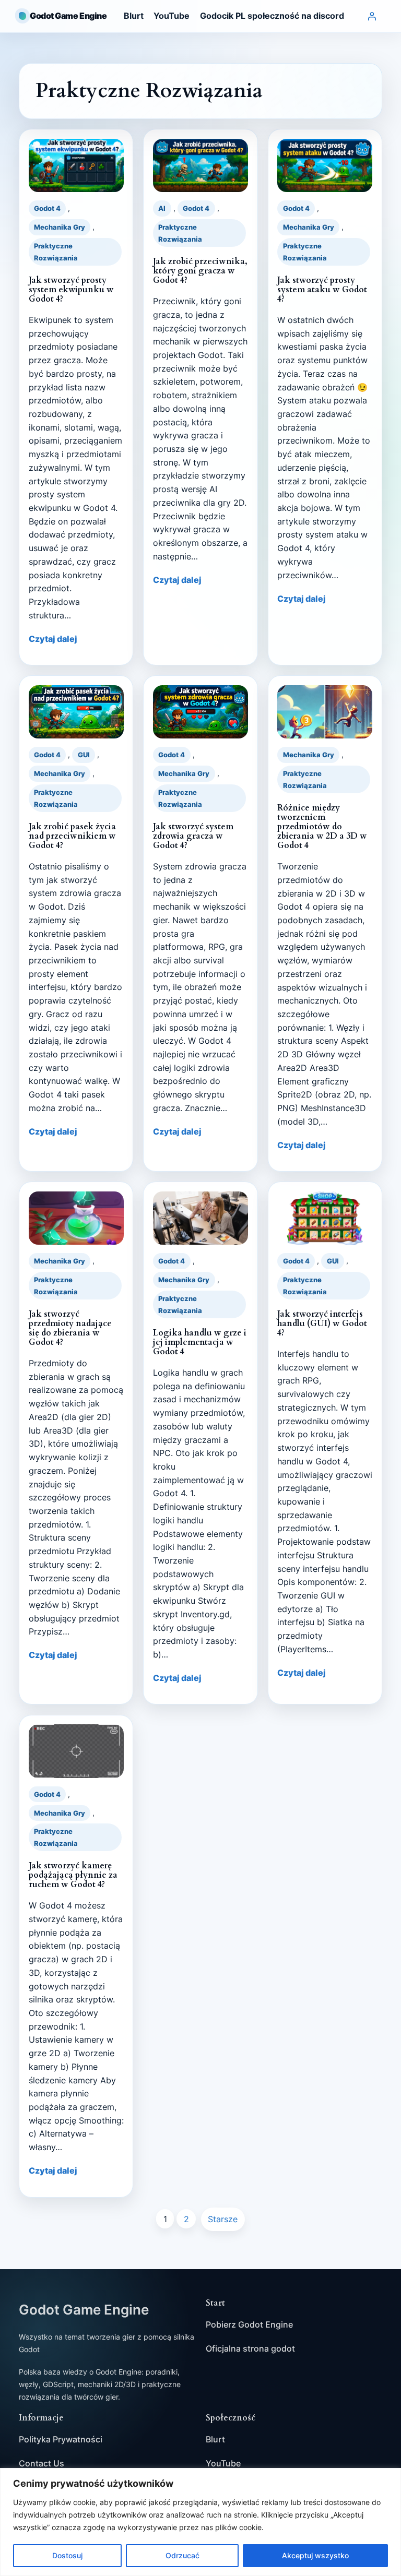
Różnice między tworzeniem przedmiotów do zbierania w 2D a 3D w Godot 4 (322, 827)
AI (162, 208)
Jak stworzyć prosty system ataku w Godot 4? (322, 290)
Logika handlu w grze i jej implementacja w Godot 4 (200, 1342)
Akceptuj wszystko (315, 2555)
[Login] (372, 16)
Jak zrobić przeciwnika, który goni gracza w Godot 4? (200, 271)
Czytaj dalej (53, 639)
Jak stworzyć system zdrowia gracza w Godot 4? (193, 836)
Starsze (223, 2219)
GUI (84, 755)
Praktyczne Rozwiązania (56, 252)
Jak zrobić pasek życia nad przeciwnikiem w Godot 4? (72, 836)
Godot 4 (47, 208)
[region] (200, 2522)
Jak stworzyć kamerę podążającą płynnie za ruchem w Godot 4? (73, 1875)
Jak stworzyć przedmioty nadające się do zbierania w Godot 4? (70, 1328)
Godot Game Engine (68, 16)
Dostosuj (67, 2555)
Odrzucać (182, 2555)
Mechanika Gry (60, 227)
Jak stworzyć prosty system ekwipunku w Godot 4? (71, 290)
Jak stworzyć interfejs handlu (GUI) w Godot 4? (322, 1323)
